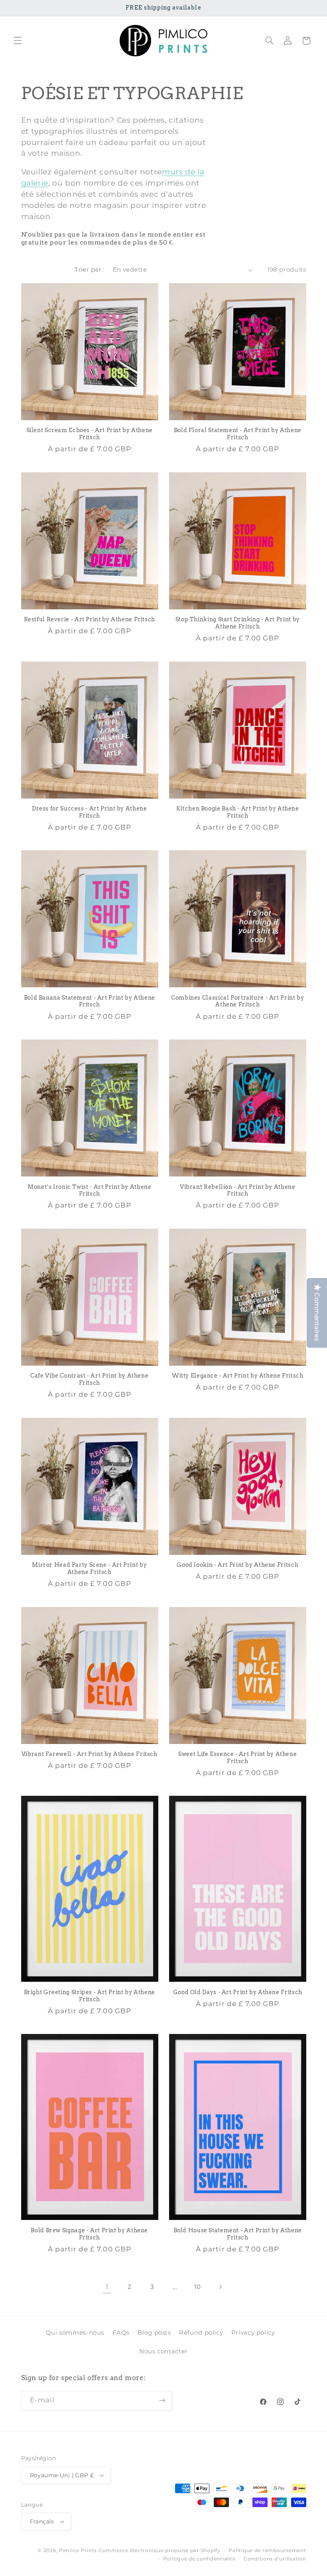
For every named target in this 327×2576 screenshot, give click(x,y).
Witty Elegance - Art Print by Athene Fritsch (238, 1376)
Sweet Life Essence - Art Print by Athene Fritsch (237, 1758)
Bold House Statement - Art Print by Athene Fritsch (238, 2234)
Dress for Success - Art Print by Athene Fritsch (90, 812)
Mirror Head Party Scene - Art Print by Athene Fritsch (89, 1568)
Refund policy (201, 2333)
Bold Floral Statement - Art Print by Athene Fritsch (238, 434)
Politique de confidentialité (199, 2559)
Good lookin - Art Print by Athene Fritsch (237, 1565)
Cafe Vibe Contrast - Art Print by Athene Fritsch (89, 1379)
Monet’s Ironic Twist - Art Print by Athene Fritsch (89, 1190)
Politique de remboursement (267, 2551)
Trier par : (90, 270)
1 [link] (107, 2287)
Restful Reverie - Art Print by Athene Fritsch (90, 619)
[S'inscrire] (162, 2401)
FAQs (121, 2333)
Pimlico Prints (78, 2551)
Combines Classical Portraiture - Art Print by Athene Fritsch (237, 1001)
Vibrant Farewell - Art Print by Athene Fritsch (90, 1754)
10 (197, 2287)
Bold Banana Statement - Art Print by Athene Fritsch (90, 1001)
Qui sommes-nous (75, 2333)
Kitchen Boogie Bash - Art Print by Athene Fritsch (238, 812)
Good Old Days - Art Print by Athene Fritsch (238, 1992)
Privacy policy (253, 2333)
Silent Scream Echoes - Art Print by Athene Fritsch (90, 434)
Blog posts (154, 2333)
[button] (18, 41)
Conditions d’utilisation (275, 2559)
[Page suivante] (220, 2287)
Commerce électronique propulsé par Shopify (160, 2551)
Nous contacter (163, 2351)
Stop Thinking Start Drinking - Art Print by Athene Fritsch (238, 623)
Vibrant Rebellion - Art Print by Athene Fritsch (238, 1190)
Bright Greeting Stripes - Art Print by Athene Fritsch (90, 1996)
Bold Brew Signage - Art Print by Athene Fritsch (89, 2234)
